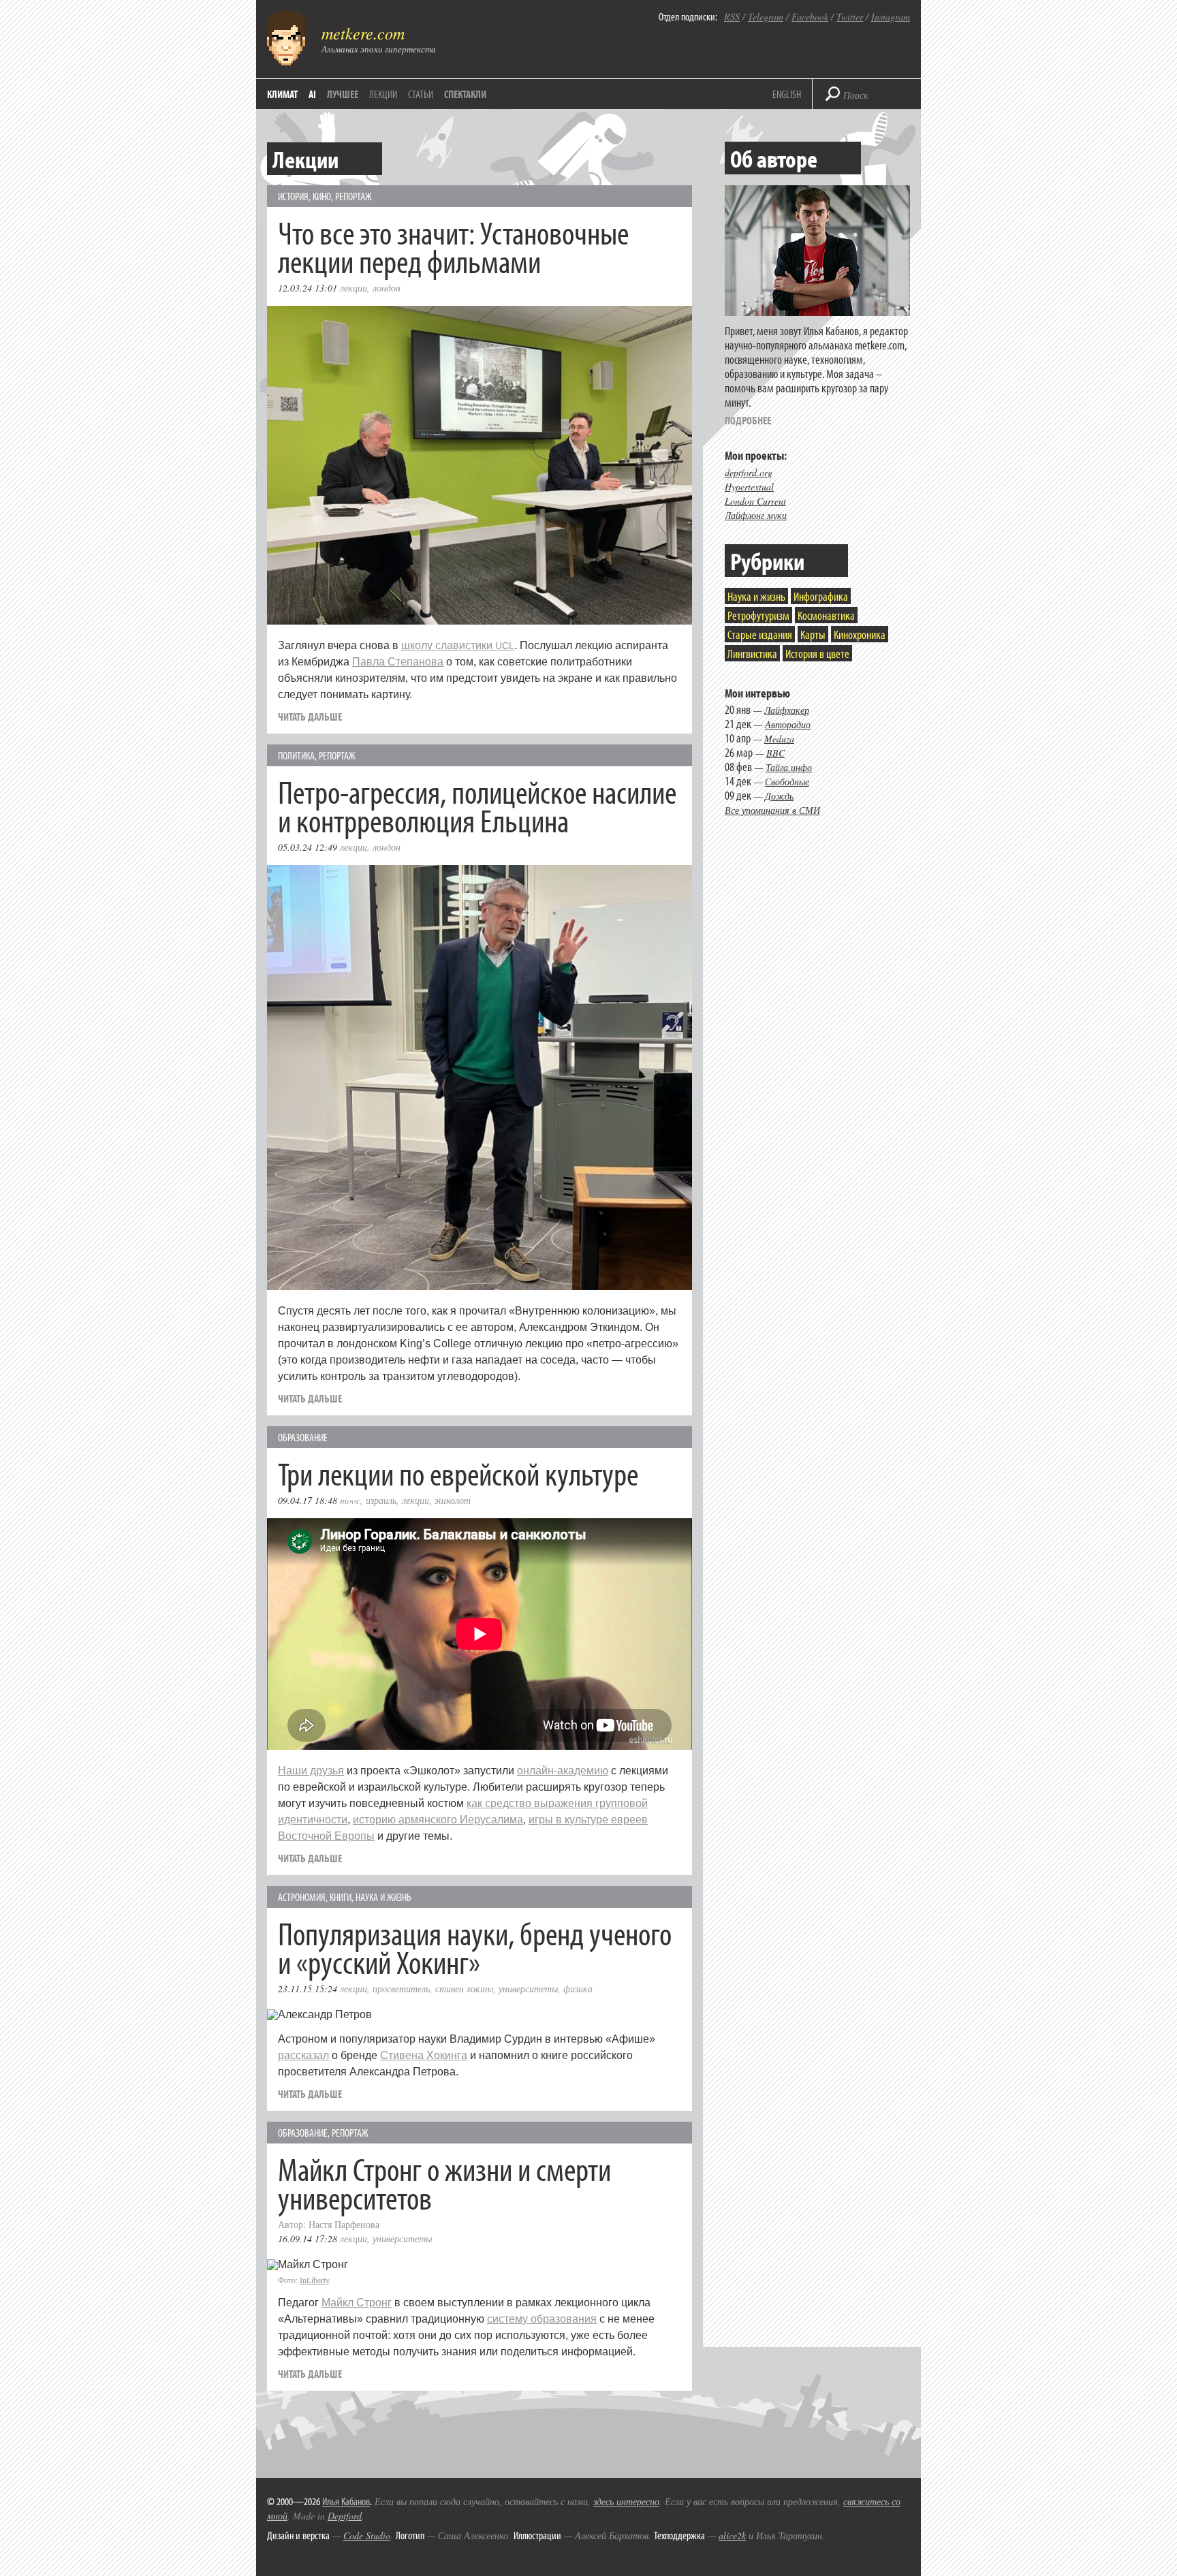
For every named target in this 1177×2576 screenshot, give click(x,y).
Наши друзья (311, 1771)
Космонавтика (826, 615)
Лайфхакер (787, 710)
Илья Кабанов (346, 2501)
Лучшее (343, 94)
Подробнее (748, 420)
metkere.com (363, 33)
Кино (322, 196)
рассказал (303, 2055)
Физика (578, 1989)
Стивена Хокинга (424, 2055)
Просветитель (401, 1989)
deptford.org (749, 472)
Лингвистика (752, 654)
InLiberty (314, 2280)
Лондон (387, 288)
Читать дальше (310, 717)
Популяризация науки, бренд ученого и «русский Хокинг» (475, 1947)
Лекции (383, 94)
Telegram (766, 17)
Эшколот (453, 1500)
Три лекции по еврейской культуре (458, 1473)
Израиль (381, 1500)
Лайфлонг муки (756, 515)
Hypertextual (749, 487)
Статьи (421, 94)
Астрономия (302, 1897)
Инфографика (821, 596)
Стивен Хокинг (464, 1989)
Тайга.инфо (789, 767)
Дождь (779, 796)
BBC (775, 753)
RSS (732, 17)
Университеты (528, 1989)
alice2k (732, 2535)
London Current (755, 501)
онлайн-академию (563, 1771)
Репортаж (353, 196)
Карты (813, 634)
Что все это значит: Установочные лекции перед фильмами (453, 246)
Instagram (891, 17)
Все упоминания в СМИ (772, 810)
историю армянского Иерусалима (438, 1820)
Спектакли (465, 94)
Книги (341, 1897)
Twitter (850, 17)
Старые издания (760, 634)
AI (312, 94)
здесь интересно (626, 2501)
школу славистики (458, 645)
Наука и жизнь (383, 1897)
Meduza (779, 739)
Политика (296, 755)
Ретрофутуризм (758, 615)
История (293, 196)
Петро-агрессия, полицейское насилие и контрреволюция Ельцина (477, 805)
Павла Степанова (398, 662)
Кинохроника (860, 634)
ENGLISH (787, 94)
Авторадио (788, 724)
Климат (282, 94)
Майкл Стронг (357, 2303)
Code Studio (367, 2535)
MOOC (350, 1500)
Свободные (787, 782)
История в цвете (817, 654)
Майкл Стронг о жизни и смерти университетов (444, 2183)
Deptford (345, 2516)
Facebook (810, 17)
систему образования (542, 2319)
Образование (303, 1437)
